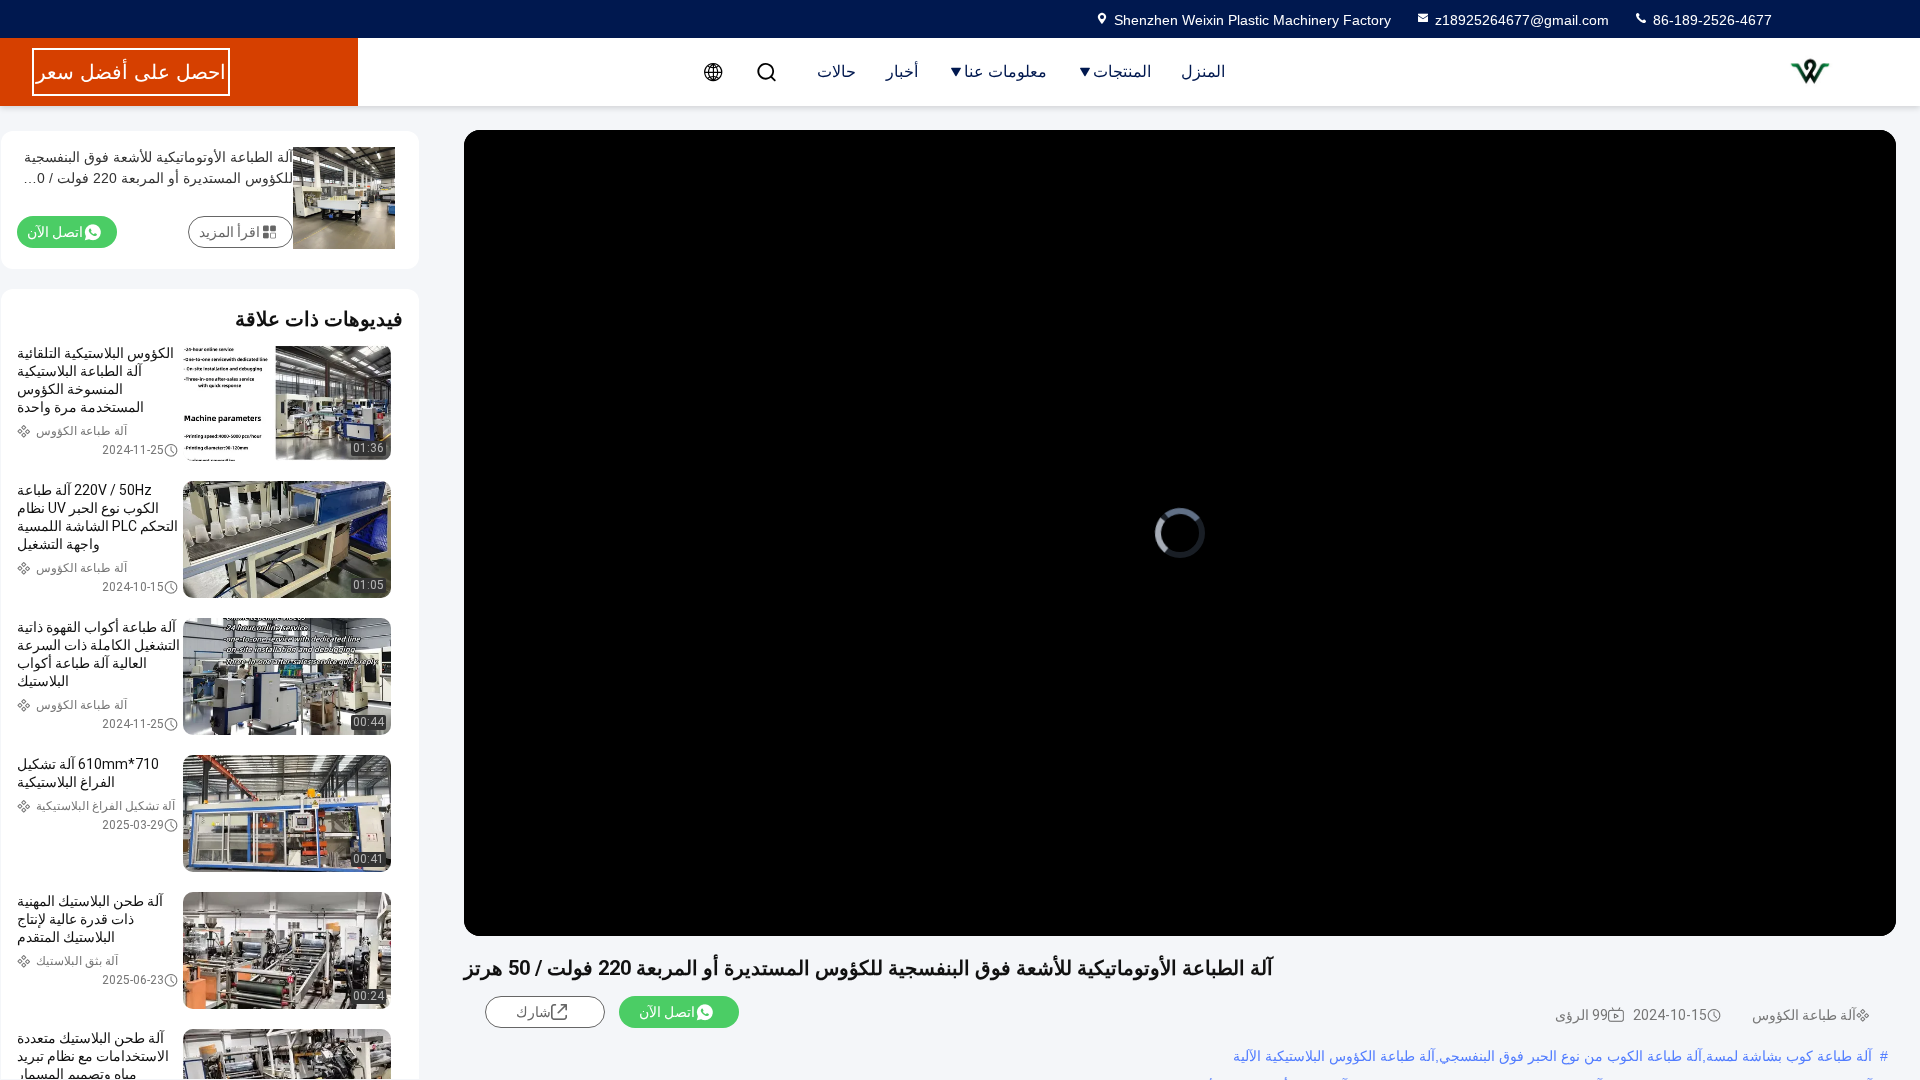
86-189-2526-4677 (1710, 20)
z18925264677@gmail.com (1522, 20)
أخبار (902, 71)
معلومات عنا (1005, 71)
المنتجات (1122, 71)
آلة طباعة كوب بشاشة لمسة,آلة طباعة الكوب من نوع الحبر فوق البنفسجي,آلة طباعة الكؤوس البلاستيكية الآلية (1552, 1056)
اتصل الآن (667, 1012)
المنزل (1203, 71)
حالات (836, 71)
